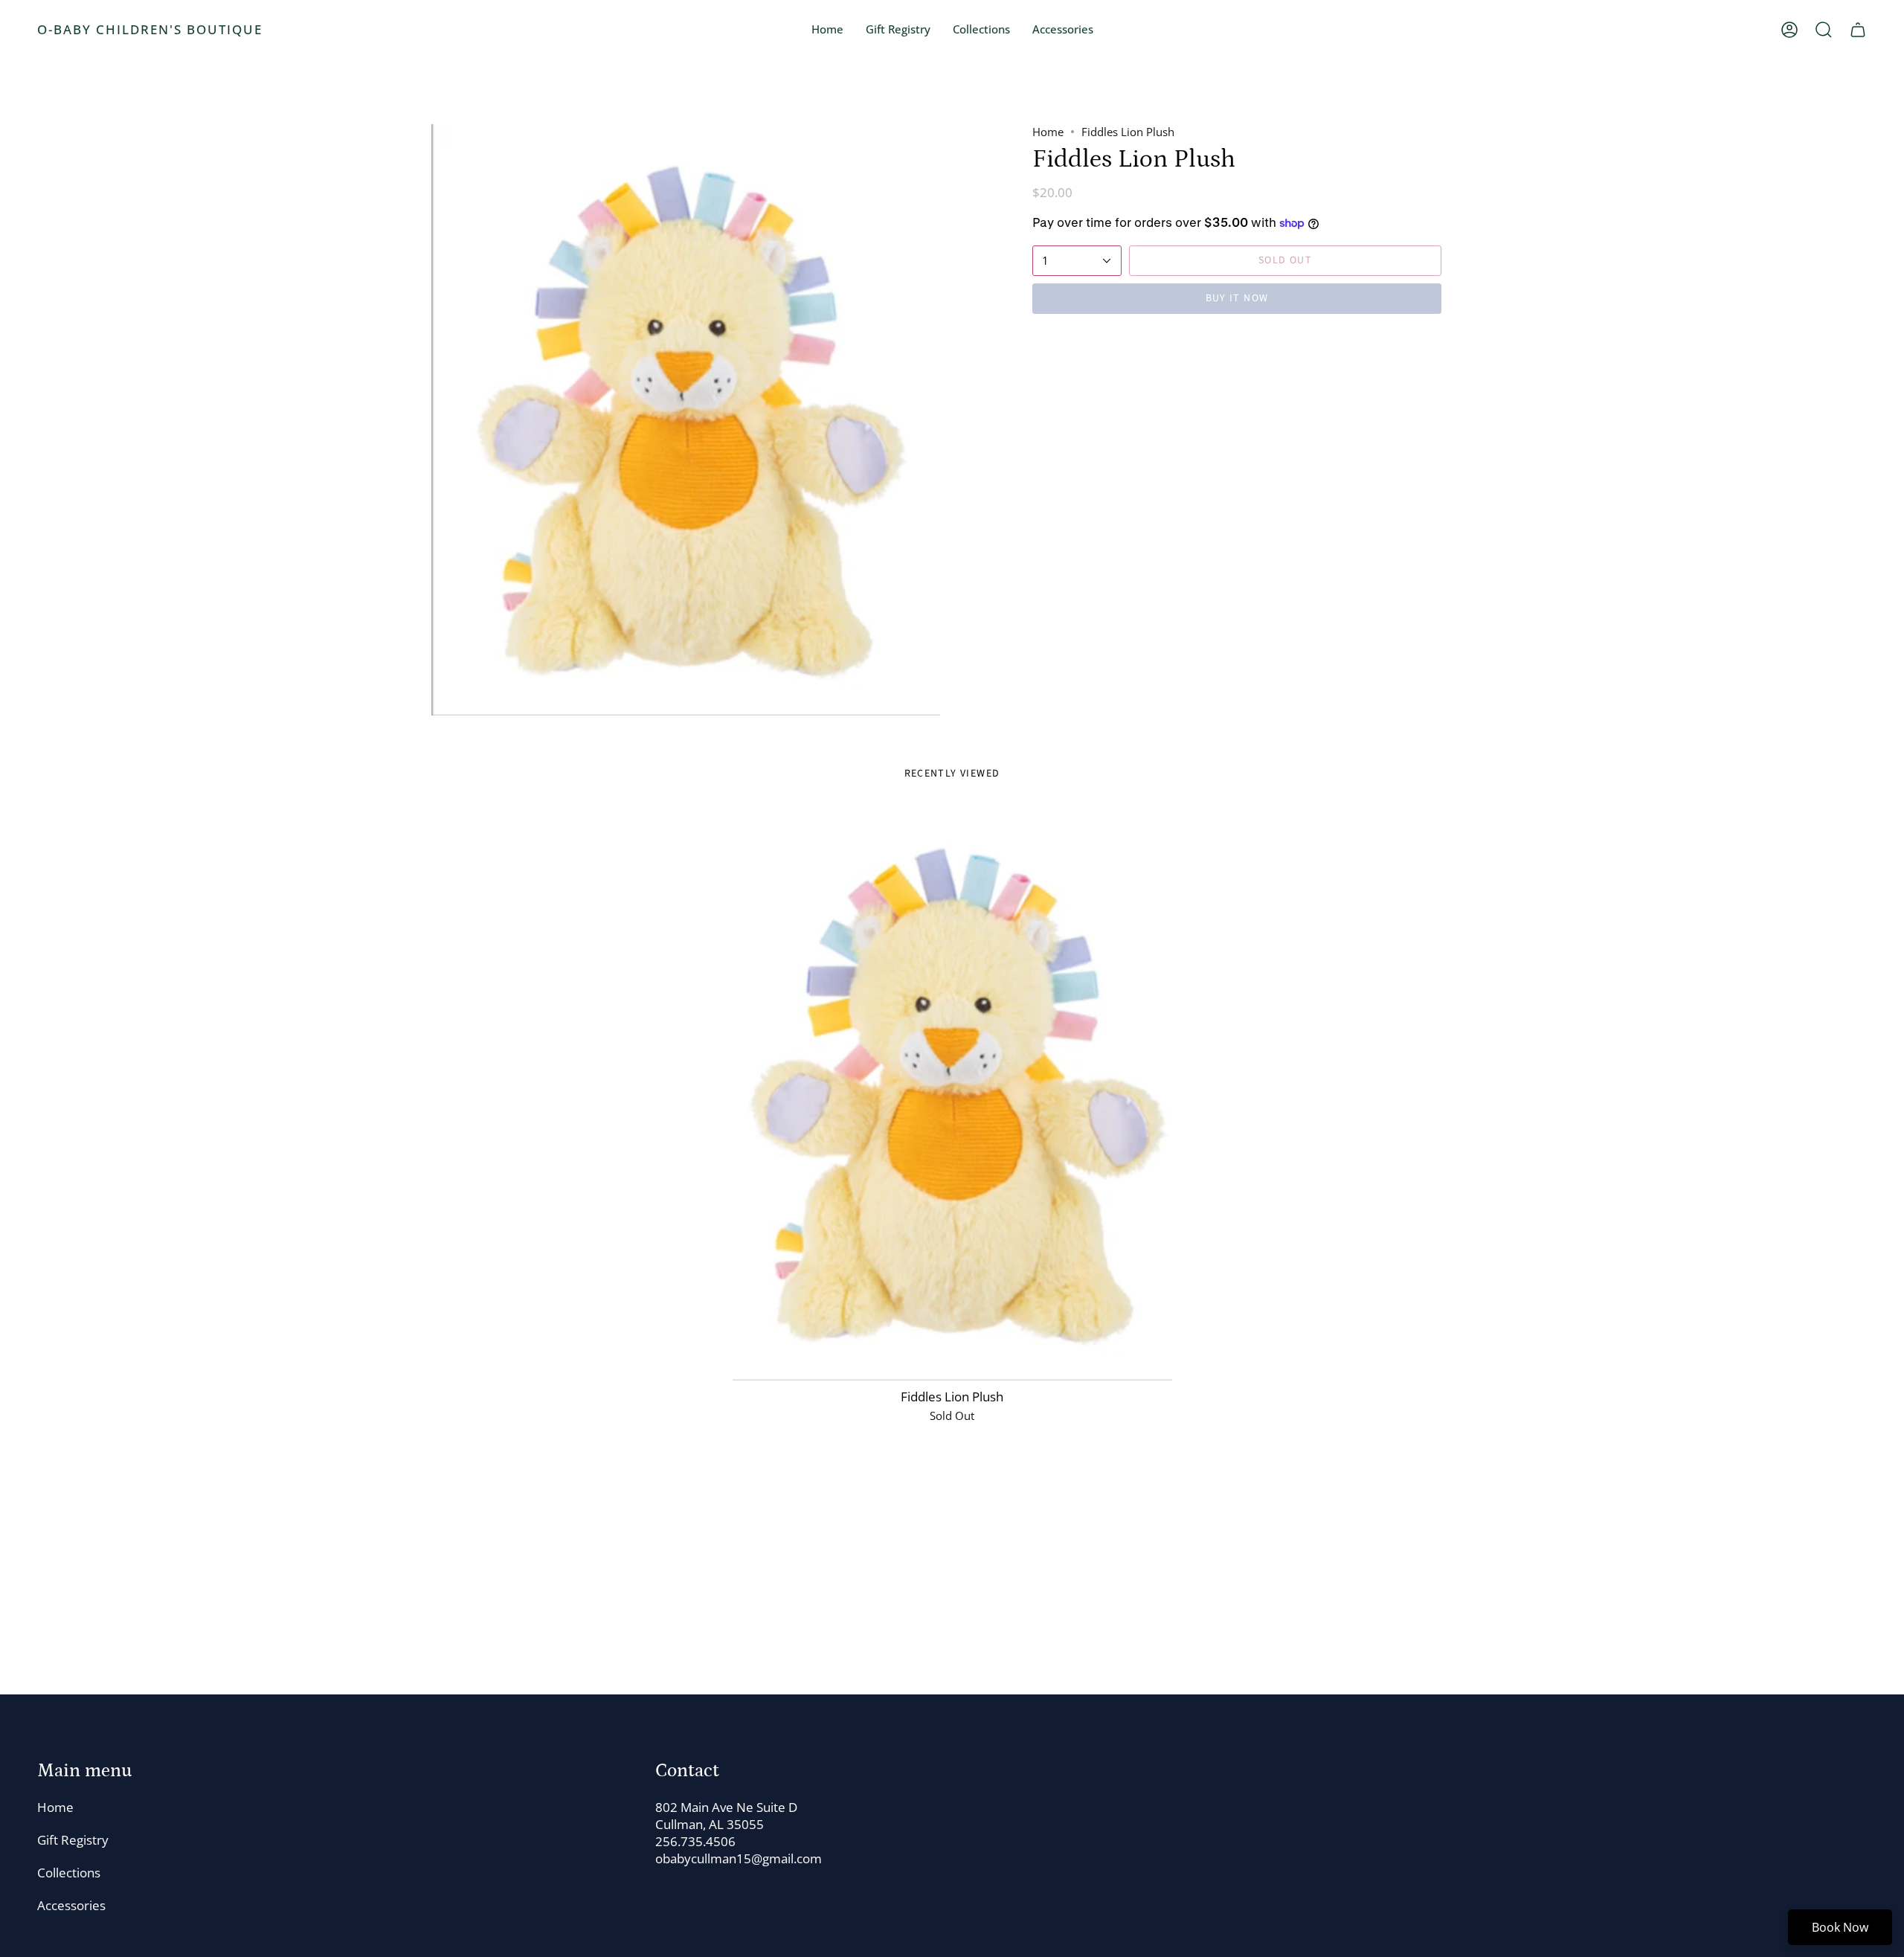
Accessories (71, 1905)
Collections (69, 1873)
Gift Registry (73, 1840)
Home (1048, 132)
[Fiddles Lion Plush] (952, 1094)
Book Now (1840, 1927)
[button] (981, 30)
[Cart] (1858, 30)
